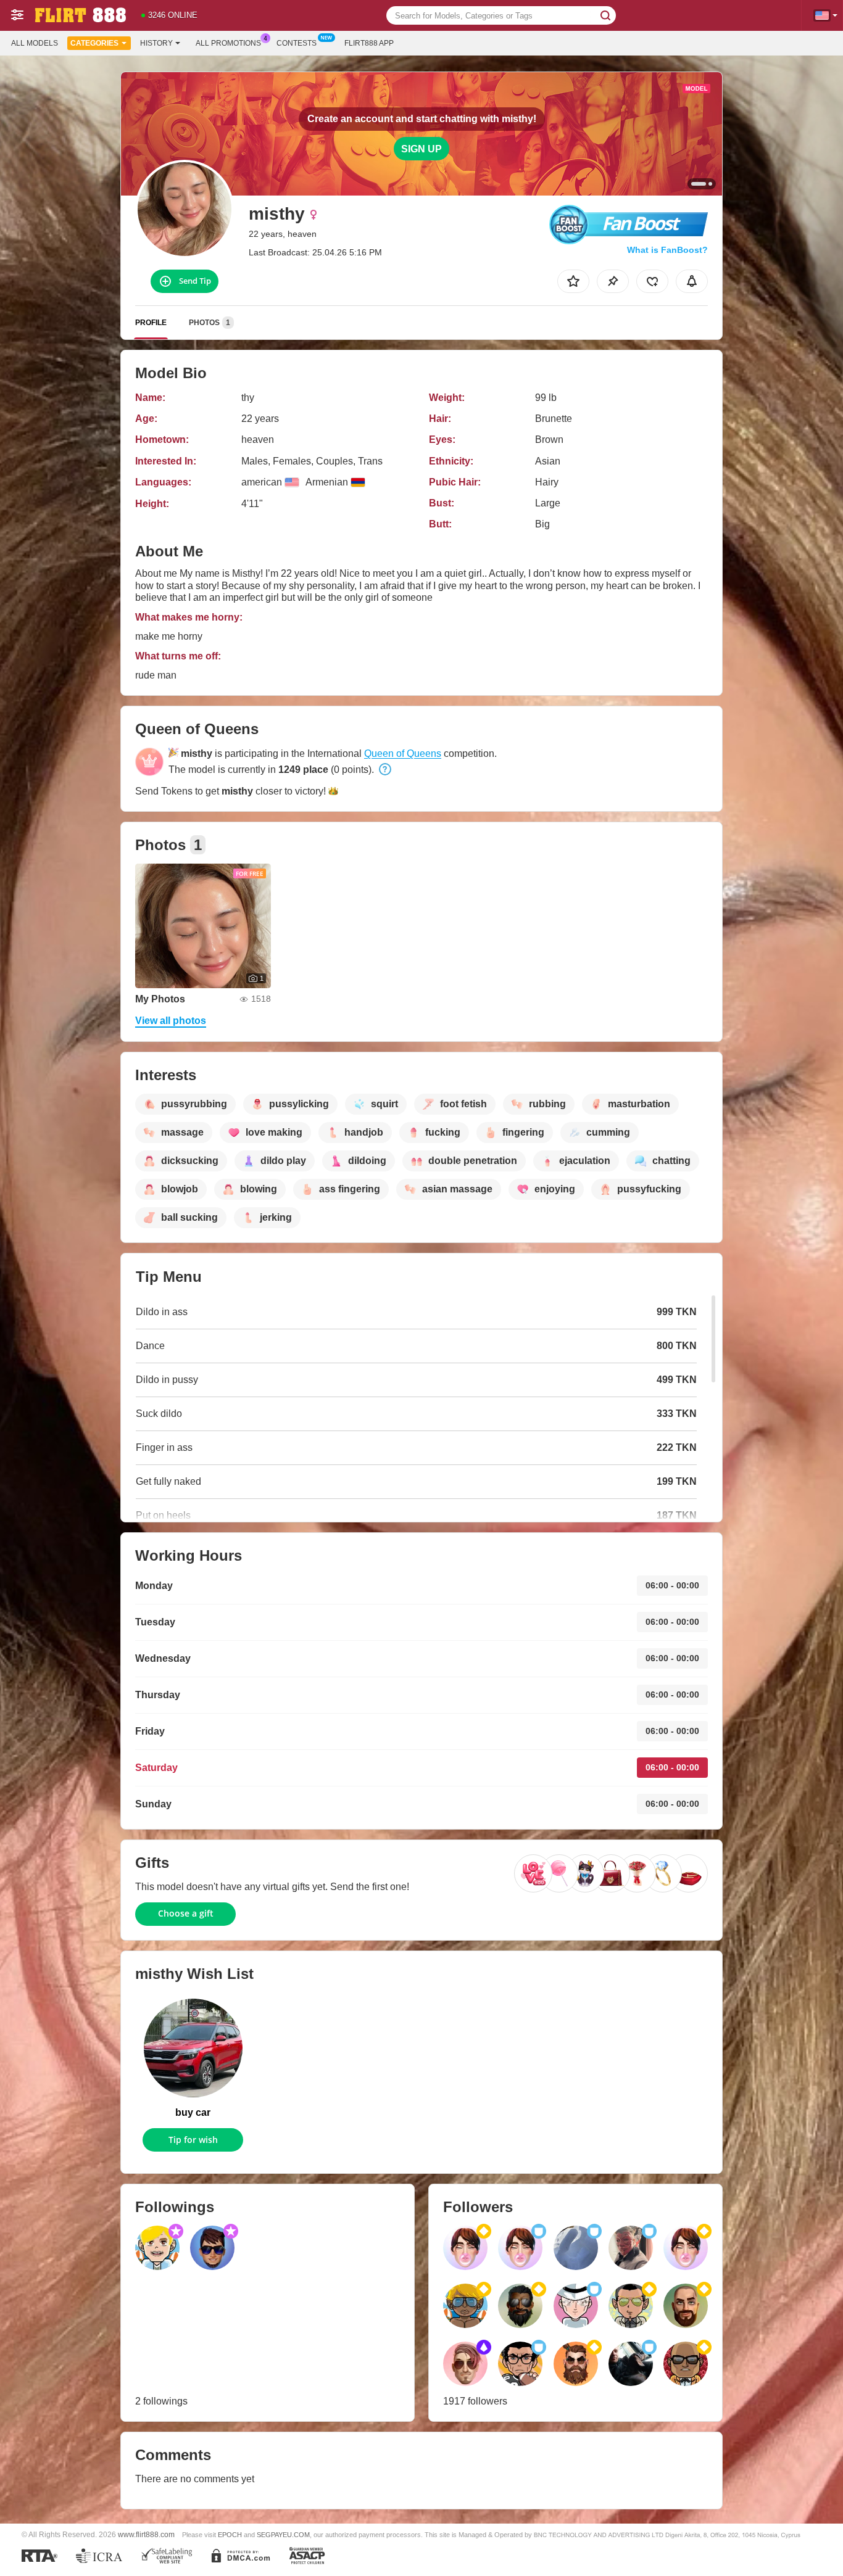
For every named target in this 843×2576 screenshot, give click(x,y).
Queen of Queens (403, 753)
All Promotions (228, 43)
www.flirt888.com (146, 2534)
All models (35, 43)
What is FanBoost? (667, 250)
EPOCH (230, 2535)
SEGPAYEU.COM (283, 2535)
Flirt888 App (369, 43)
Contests (297, 43)
